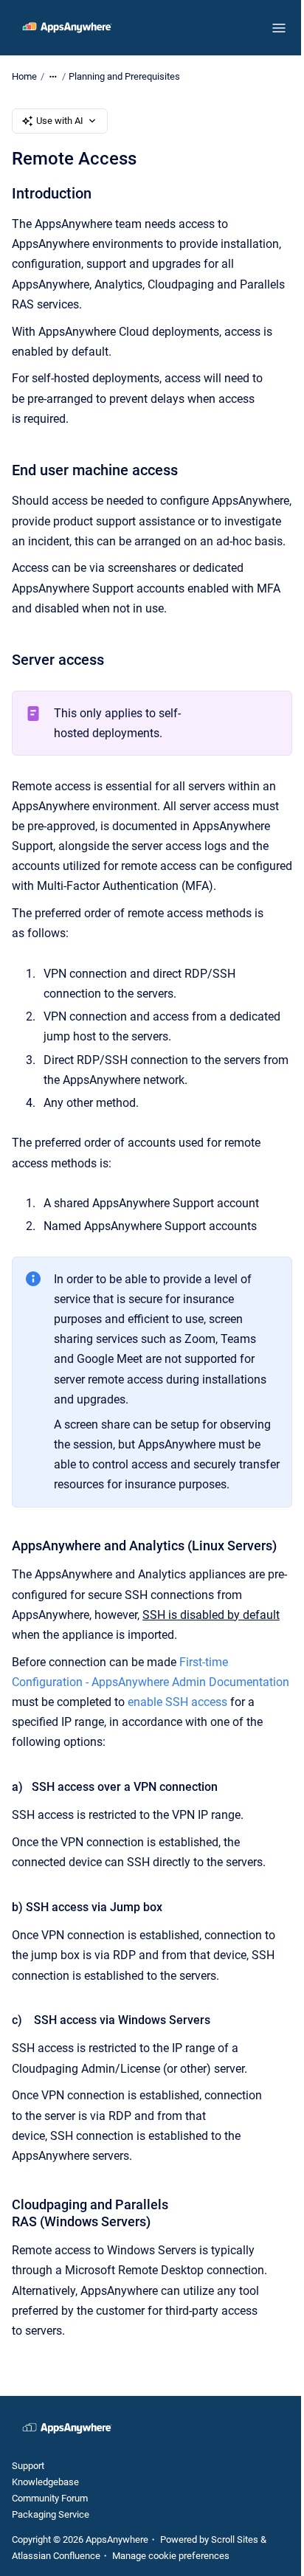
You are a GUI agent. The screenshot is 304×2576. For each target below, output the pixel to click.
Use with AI (60, 121)
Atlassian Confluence (56, 2556)
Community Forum (50, 2498)
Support (28, 2466)
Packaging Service (51, 2514)
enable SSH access (177, 1702)
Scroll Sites (235, 2539)
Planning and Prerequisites (124, 76)
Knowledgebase (45, 2482)
